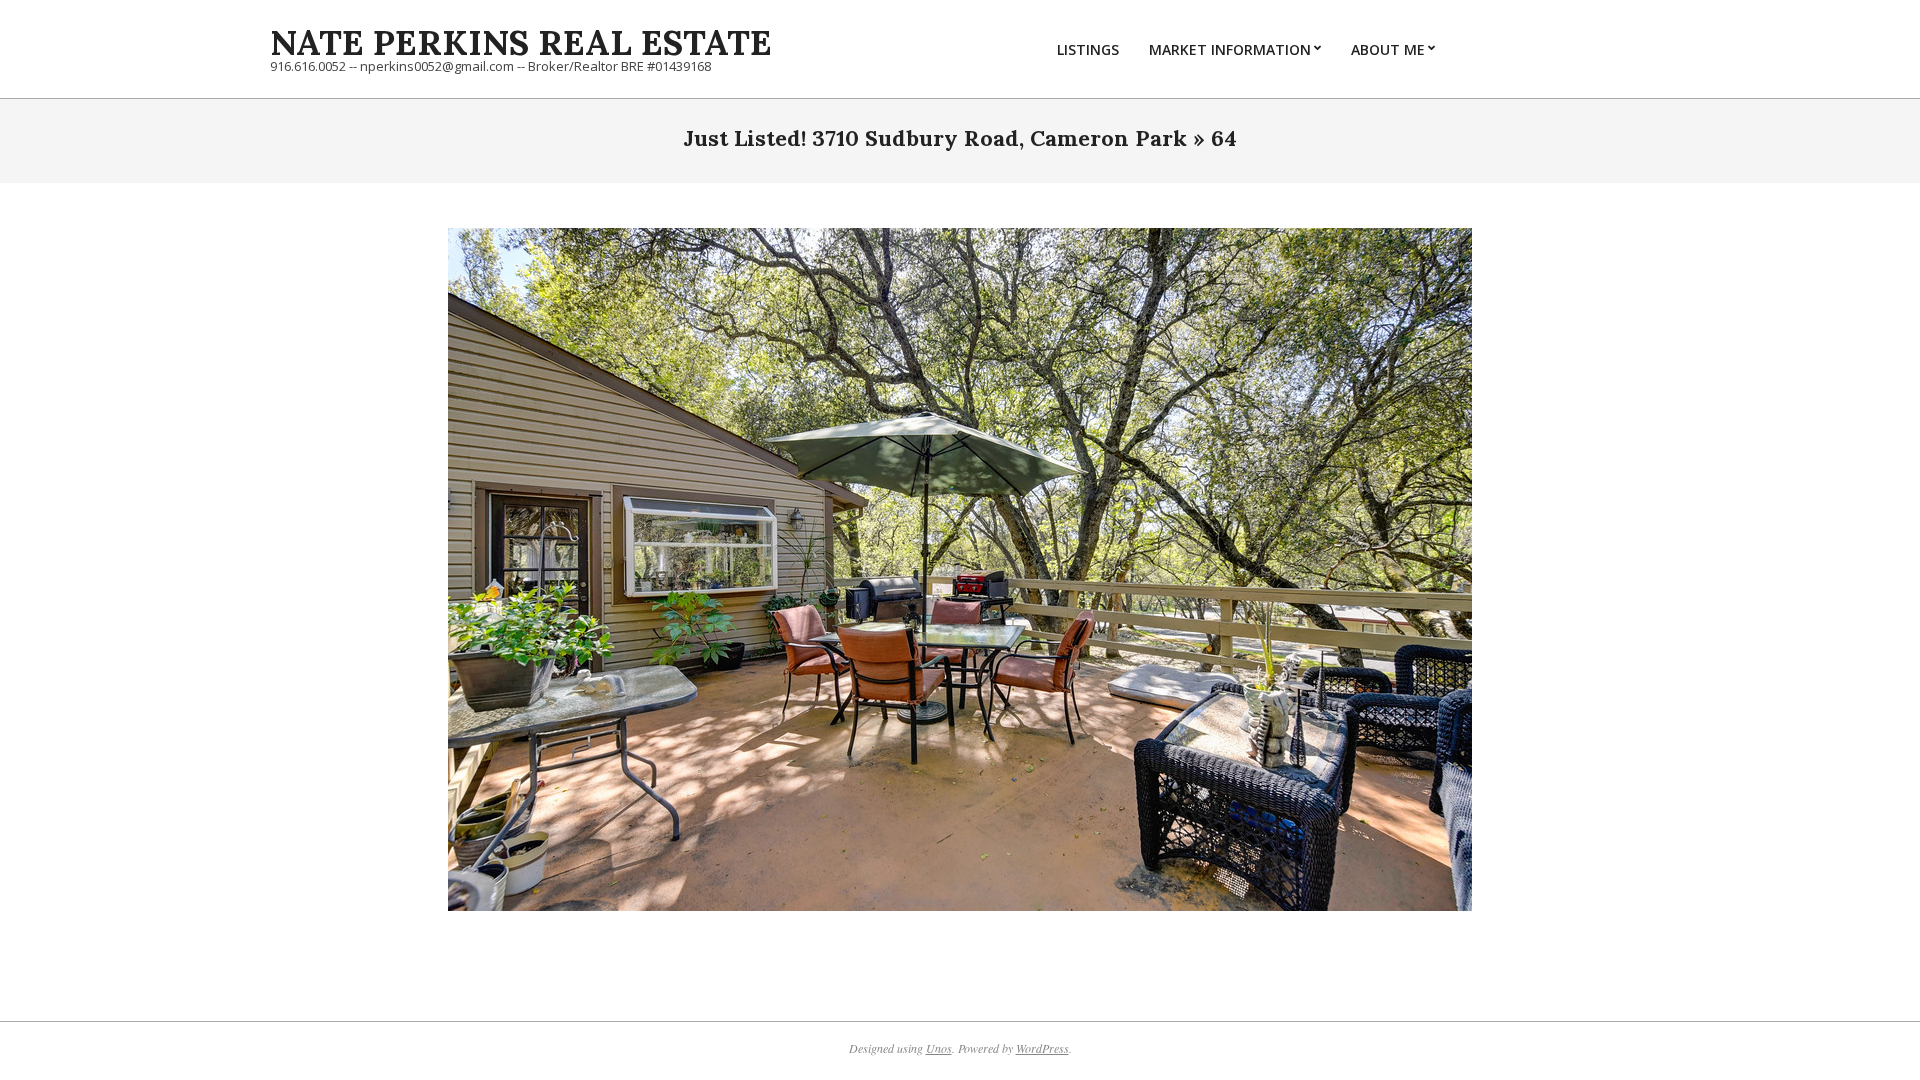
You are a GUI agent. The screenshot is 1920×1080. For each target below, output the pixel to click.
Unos (939, 1048)
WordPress (1042, 1048)
